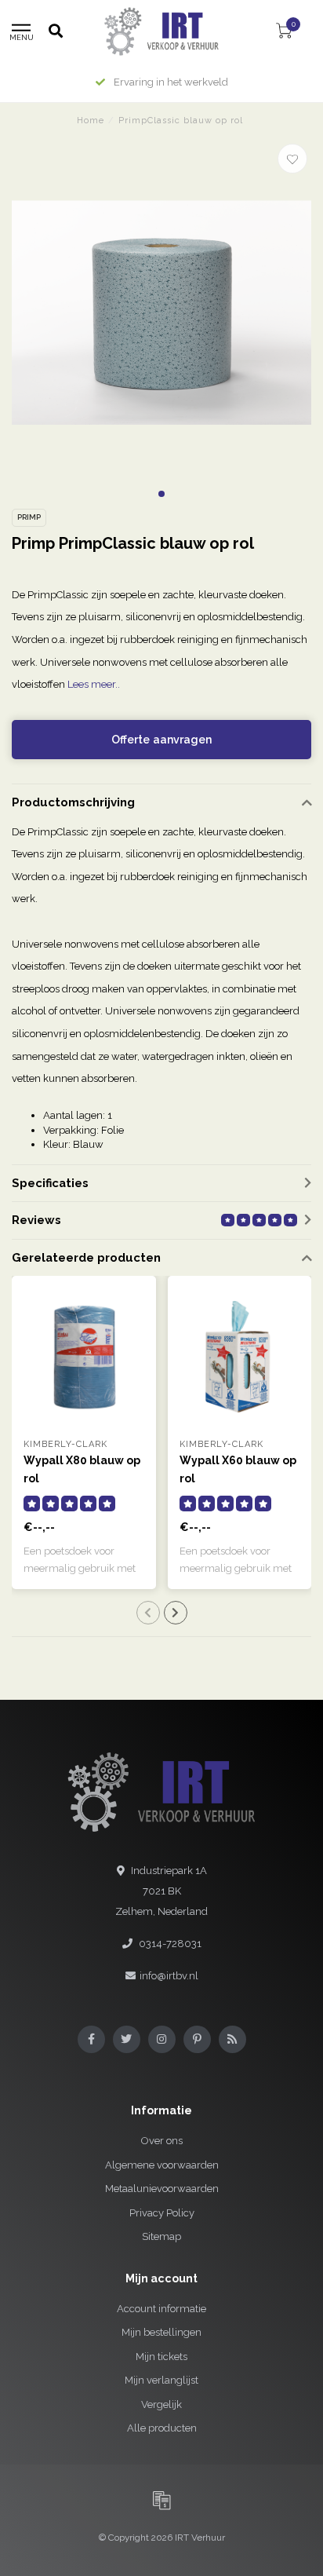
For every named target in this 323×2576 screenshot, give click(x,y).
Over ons (162, 2141)
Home (91, 121)
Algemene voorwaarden (162, 2165)
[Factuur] (161, 2500)
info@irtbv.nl (169, 1976)
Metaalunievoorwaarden (162, 2189)
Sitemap (161, 2236)
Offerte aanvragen (161, 740)
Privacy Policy (162, 2213)
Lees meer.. (94, 684)
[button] (161, 494)
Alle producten (162, 2428)
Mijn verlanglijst (161, 2380)
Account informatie (161, 2309)
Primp (29, 517)
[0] (284, 33)
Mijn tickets (161, 2357)
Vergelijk (161, 2404)
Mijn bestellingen (161, 2332)
